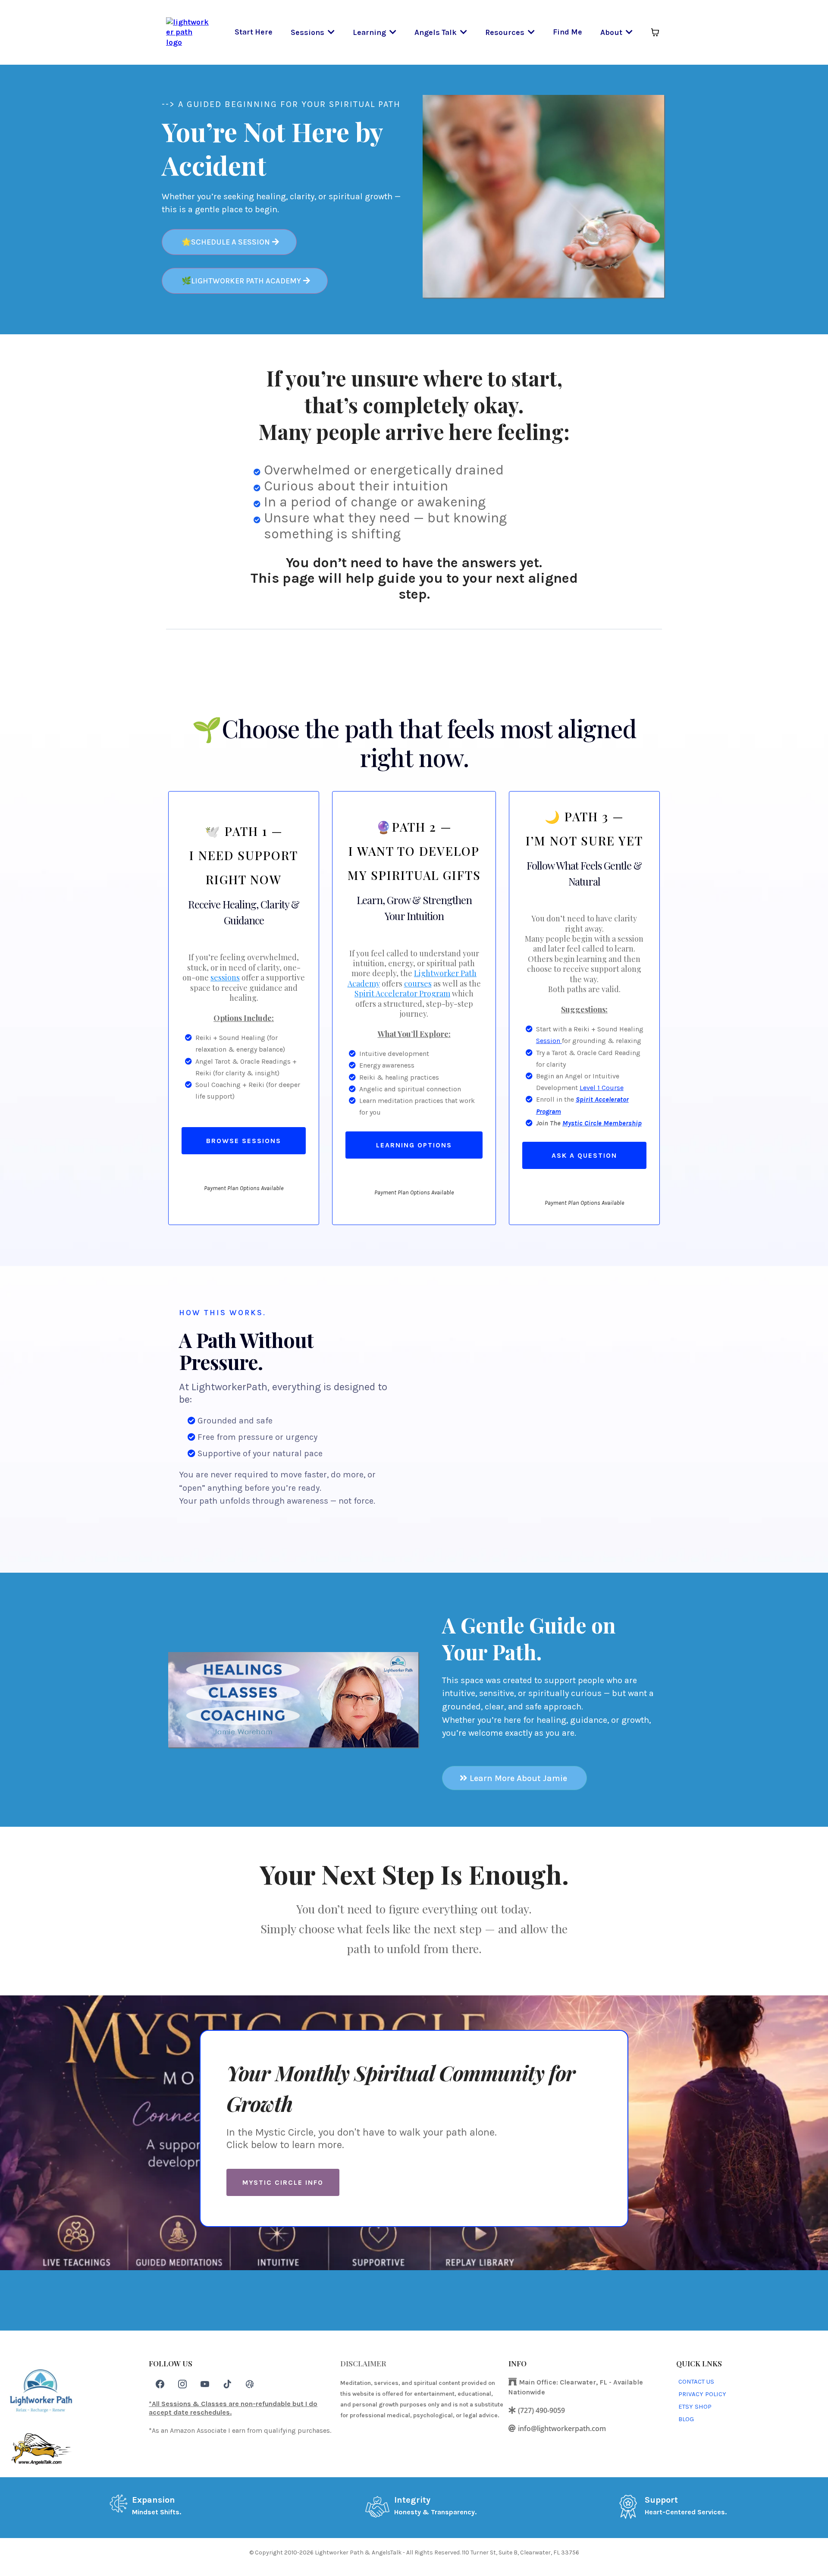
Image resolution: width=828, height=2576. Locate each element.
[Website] (250, 2384)
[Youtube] (205, 2384)
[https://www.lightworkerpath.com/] (188, 31)
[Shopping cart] (655, 32)
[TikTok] (227, 2384)
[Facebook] (160, 2384)
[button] (330, 32)
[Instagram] (182, 2384)
